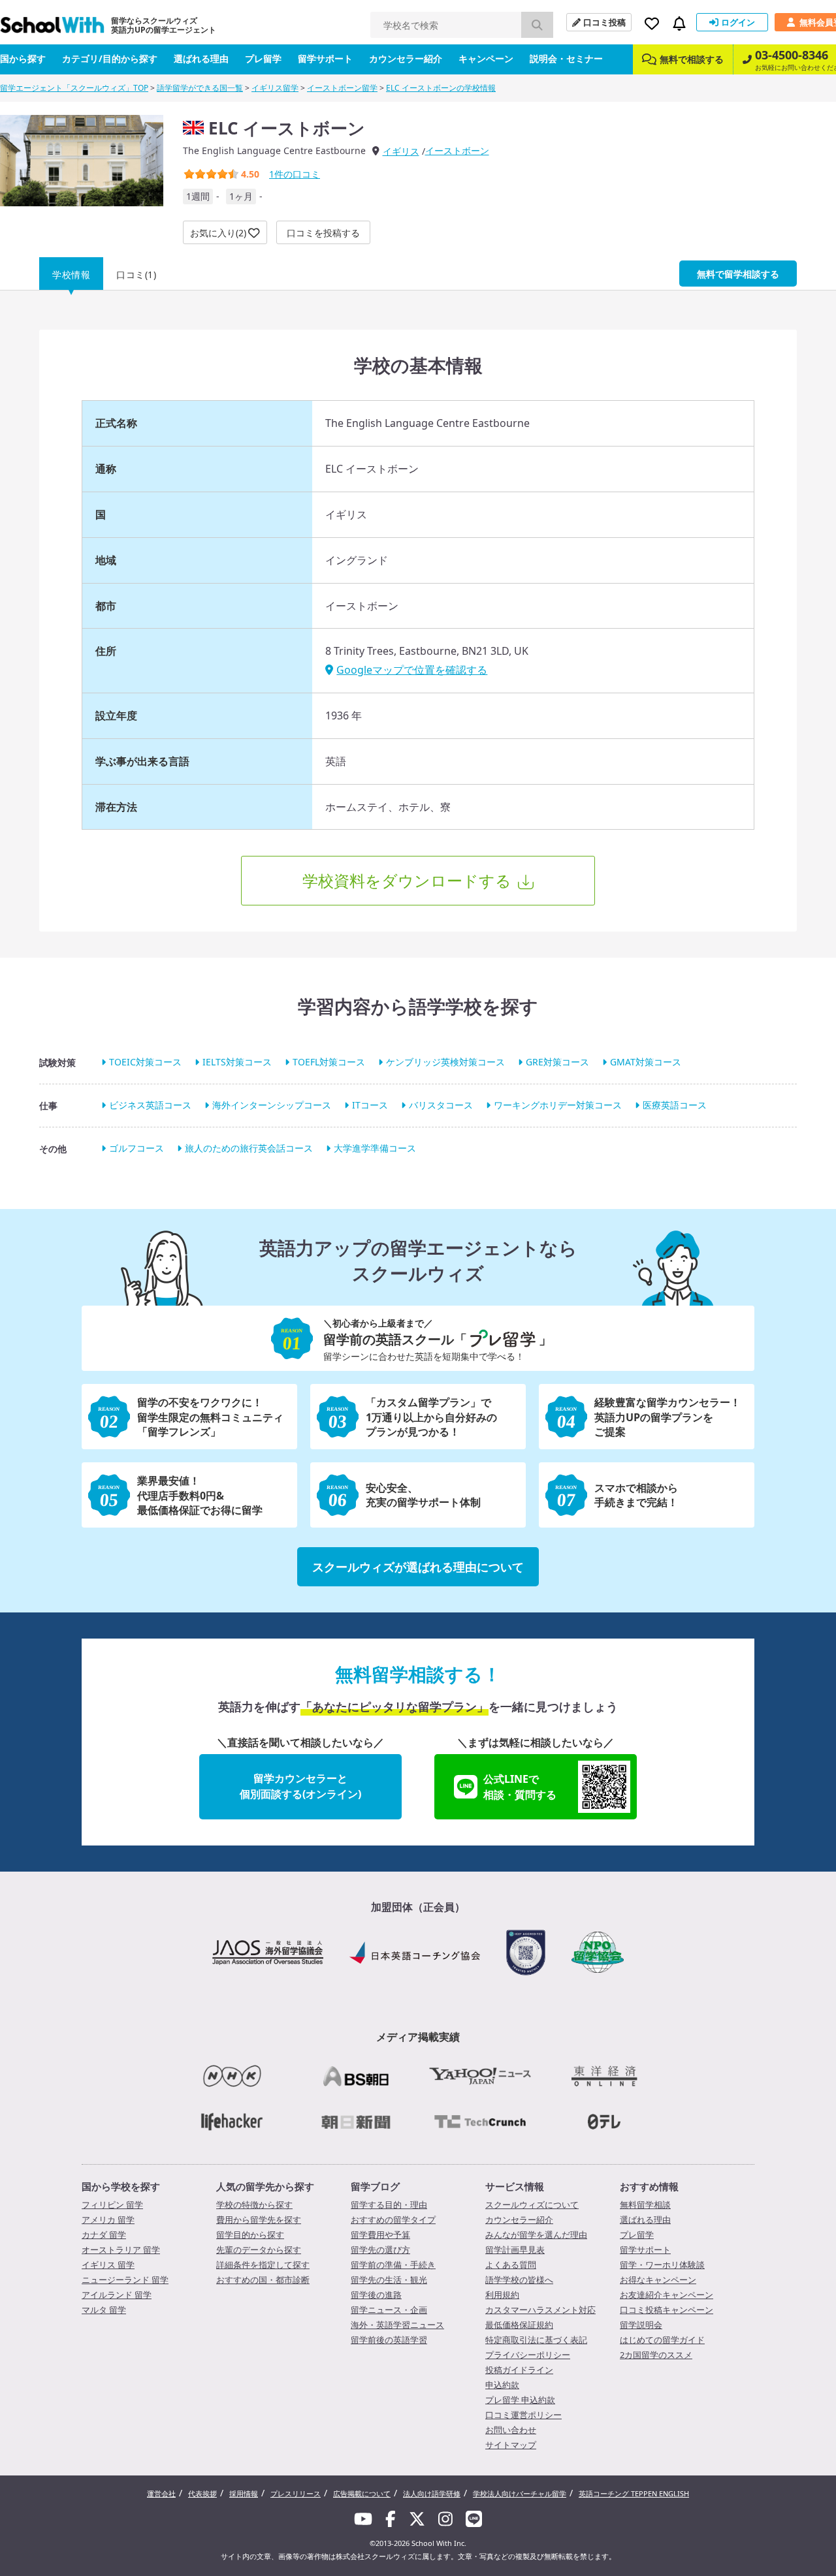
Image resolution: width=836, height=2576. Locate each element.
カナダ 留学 (104, 2235)
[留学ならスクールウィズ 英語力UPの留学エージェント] (52, 28)
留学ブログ (375, 2186)
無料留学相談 (645, 2205)
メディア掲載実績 (418, 2037)
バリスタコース (441, 1105)
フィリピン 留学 (112, 2205)
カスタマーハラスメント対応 (540, 2310)
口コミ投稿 (604, 22)
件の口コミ (295, 174)
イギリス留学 (275, 88)
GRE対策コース (557, 1062)
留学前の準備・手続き (393, 2265)
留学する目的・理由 (389, 2205)
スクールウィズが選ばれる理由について (418, 1567)
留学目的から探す (250, 2235)
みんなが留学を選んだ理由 (536, 2235)
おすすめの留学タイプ (393, 2220)
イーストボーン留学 (342, 88)
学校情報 (71, 275)
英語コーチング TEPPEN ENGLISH (634, 2493)
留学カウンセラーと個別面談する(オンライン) (300, 1786)
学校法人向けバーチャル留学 (520, 2493)
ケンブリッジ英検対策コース (445, 1062)
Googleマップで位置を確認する (412, 670)
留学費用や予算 (380, 2235)
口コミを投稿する (323, 233)
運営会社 (161, 2493)
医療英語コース (675, 1105)
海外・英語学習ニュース (397, 2325)
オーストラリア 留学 (121, 2250)
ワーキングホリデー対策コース (558, 1105)
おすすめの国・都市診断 (263, 2280)
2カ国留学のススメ (656, 2355)
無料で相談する (692, 59)
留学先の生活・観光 (389, 2280)
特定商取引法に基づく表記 (536, 2340)
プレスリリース (296, 2493)
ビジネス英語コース (150, 1105)
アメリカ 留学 (108, 2220)
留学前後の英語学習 (389, 2340)
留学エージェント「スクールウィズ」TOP (74, 88)
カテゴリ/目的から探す (110, 58)
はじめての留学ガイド (662, 2340)
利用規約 (502, 2295)
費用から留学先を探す (259, 2220)
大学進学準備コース (375, 1149)
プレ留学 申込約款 (520, 2400)
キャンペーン (486, 58)
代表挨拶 (202, 2493)
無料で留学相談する (738, 274)
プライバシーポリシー (528, 2355)
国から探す (23, 58)
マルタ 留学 (104, 2310)
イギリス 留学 (108, 2265)
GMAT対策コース (646, 1062)
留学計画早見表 (515, 2250)
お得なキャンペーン (658, 2280)
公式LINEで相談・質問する (520, 1787)
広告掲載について (362, 2493)
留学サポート (325, 58)
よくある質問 (511, 2265)
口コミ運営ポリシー (523, 2415)
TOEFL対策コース (329, 1062)
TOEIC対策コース (145, 1062)
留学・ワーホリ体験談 (662, 2265)
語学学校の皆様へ (519, 2280)
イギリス (401, 151)
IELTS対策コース (237, 1062)
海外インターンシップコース (272, 1105)
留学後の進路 (376, 2295)
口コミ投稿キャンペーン (667, 2310)
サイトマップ (511, 2445)
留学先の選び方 (380, 2250)
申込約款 (502, 2385)
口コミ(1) (136, 275)
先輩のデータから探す (259, 2250)
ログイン (738, 22)
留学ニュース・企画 (389, 2310)
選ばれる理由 (201, 58)
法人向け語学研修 (432, 2493)
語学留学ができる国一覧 (200, 88)
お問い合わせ (511, 2430)
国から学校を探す (121, 2186)
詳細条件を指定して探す (263, 2265)
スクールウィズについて (532, 2205)
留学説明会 (641, 2325)
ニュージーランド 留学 (125, 2280)
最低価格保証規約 (519, 2325)
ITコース (370, 1105)
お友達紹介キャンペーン (667, 2295)
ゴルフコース (137, 1149)
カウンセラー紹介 (406, 58)
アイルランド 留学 (117, 2295)
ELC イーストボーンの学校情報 (441, 88)
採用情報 (244, 2493)
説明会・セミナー (566, 58)
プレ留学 (263, 58)
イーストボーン (457, 150)
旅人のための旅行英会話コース (249, 1149)
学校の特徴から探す (254, 2205)
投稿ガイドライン (519, 2370)
